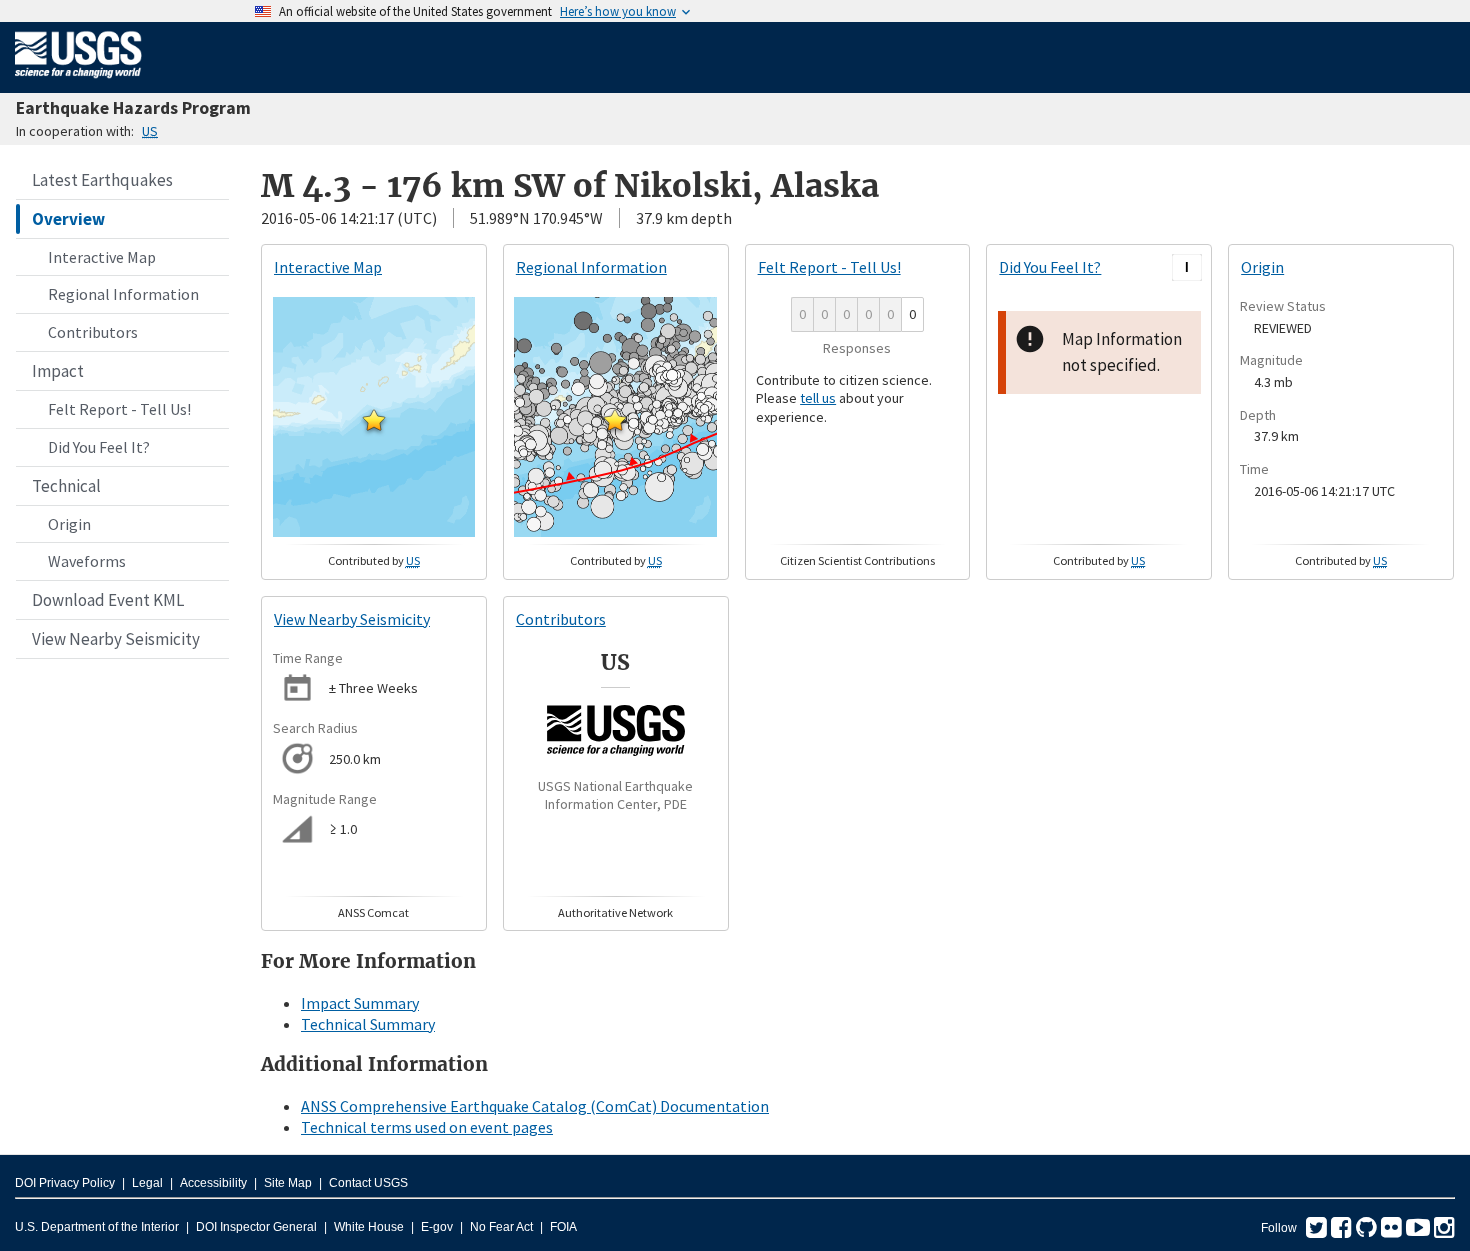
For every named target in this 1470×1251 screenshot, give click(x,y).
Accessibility (213, 1183)
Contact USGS (368, 1183)
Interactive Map (102, 257)
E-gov (437, 1227)
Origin (69, 524)
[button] (374, 420)
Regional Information (123, 294)
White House (369, 1227)
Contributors (93, 332)
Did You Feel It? (99, 447)
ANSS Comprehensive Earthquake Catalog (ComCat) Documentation (535, 1106)
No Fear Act (501, 1227)
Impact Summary (360, 1003)
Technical (66, 486)
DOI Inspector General (256, 1227)
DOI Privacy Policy (65, 1183)
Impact (58, 371)
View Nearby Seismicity (116, 639)
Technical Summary (368, 1024)
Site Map (288, 1183)
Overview (68, 219)
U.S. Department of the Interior (97, 1227)
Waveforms (87, 561)
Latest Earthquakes (102, 180)
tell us (818, 398)
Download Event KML (108, 600)
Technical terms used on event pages (427, 1127)
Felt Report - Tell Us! (119, 409)
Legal (147, 1183)
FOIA (563, 1227)
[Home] (78, 82)
